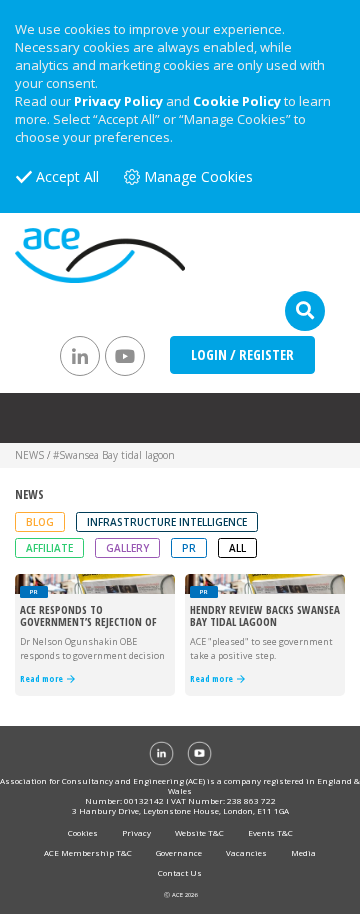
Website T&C (199, 832)
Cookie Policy (237, 101)
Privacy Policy (118, 101)
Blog (40, 522)
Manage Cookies (198, 176)
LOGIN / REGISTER (242, 354)
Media (303, 852)
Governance (179, 852)
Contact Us (180, 872)
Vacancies (246, 852)
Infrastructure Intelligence (167, 522)
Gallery (127, 548)
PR (189, 548)
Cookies (83, 832)
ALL (237, 548)
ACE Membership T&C (88, 852)
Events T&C (270, 832)
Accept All (67, 176)
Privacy (136, 832)
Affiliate (49, 548)
